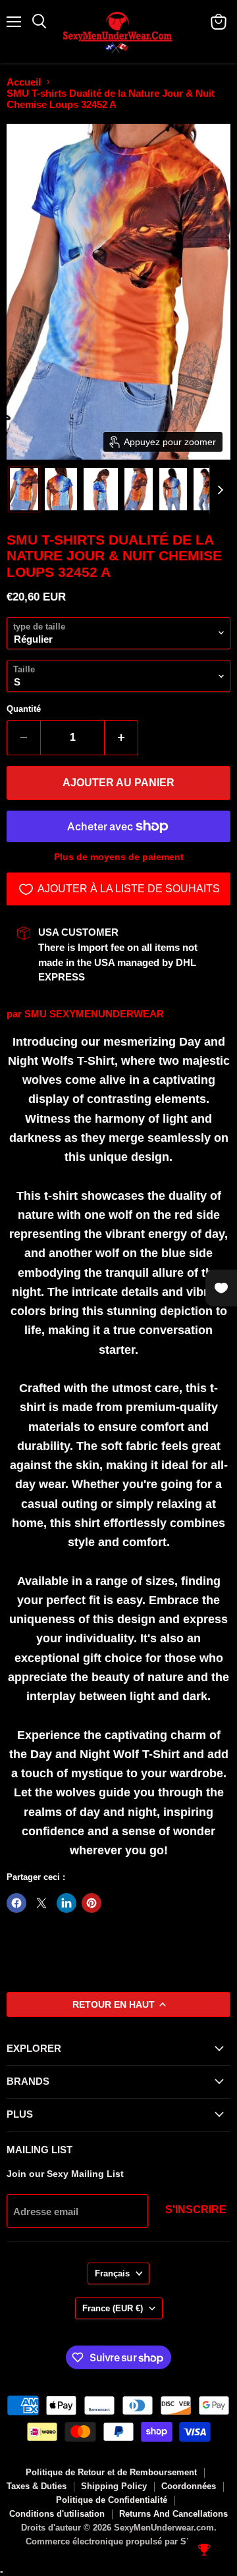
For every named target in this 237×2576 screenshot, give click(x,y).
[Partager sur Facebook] (16, 1903)
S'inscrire (196, 2210)
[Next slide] (220, 489)
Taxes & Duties (37, 2486)
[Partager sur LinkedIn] (66, 1903)
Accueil (24, 82)
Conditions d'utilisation (57, 2514)
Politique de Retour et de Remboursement (111, 2472)
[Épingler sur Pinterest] (92, 1903)
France (113, 2308)
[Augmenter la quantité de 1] (121, 738)
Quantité (24, 709)
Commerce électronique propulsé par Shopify (119, 2541)
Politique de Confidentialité (112, 2500)
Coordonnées (189, 2486)
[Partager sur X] (41, 1903)
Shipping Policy (114, 2486)
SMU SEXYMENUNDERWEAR (94, 1014)
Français (112, 2273)
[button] (24, 489)
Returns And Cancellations (173, 2514)
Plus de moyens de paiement (119, 857)
